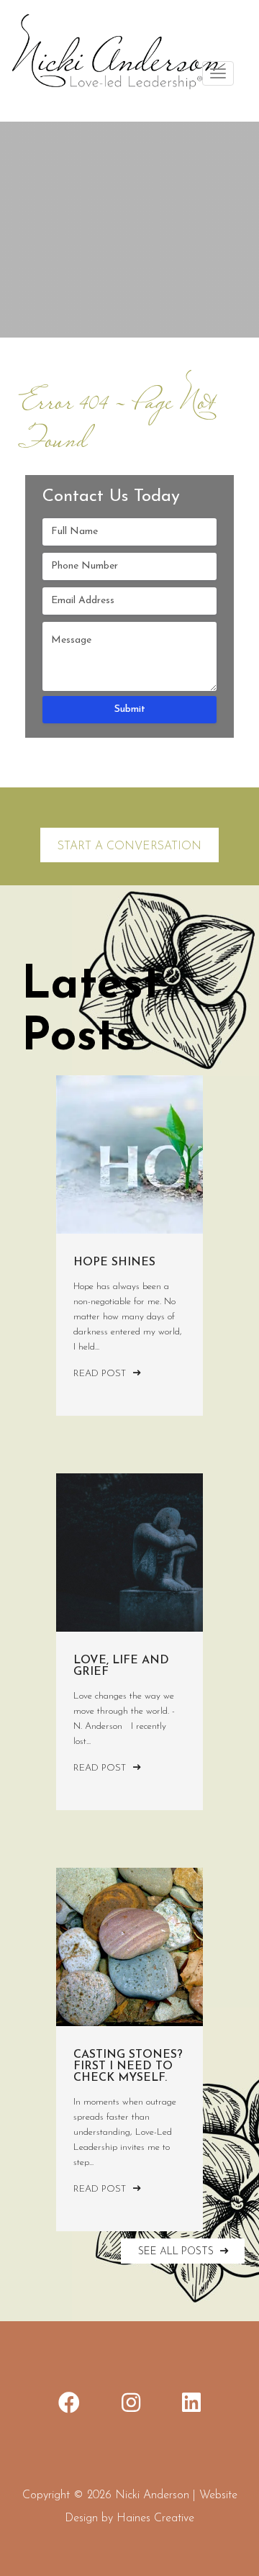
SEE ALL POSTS (177, 2252)
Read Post (101, 1374)
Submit (130, 709)
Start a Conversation (129, 846)
